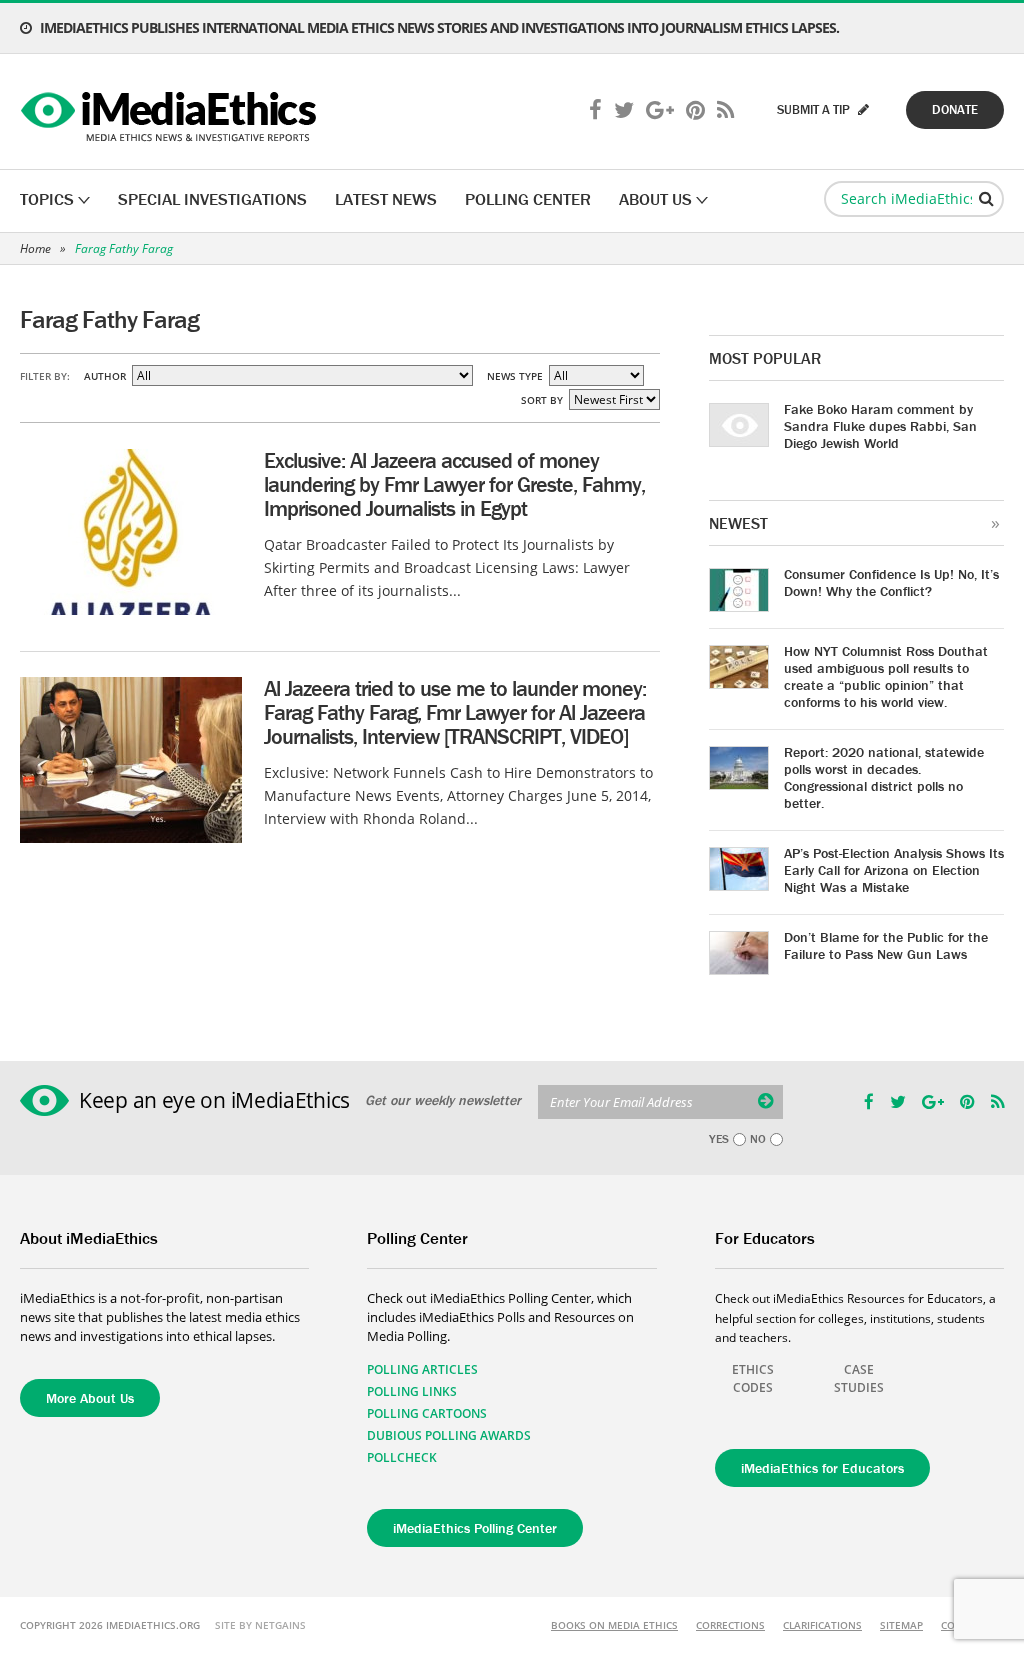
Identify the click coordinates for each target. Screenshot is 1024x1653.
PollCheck (402, 1457)
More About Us (90, 1398)
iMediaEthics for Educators (822, 1468)
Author (105, 376)
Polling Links (412, 1391)
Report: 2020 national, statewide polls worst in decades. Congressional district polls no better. (884, 777)
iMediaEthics (171, 112)
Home (35, 248)
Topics (47, 199)
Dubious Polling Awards (449, 1435)
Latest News (386, 199)
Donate (955, 109)
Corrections (730, 1625)
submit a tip (815, 109)
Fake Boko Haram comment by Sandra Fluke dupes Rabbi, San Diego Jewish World (880, 426)
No (758, 1139)
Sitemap (901, 1625)
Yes (719, 1139)
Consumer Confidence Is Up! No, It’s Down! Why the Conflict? (891, 582)
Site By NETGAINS (260, 1625)
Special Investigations (212, 199)
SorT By (542, 400)
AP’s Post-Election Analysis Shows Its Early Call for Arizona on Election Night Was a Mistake (894, 870)
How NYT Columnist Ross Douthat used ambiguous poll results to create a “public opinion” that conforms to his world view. (886, 676)
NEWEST (738, 523)
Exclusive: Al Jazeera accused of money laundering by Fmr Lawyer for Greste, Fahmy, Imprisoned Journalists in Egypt (454, 484)
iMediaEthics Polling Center (475, 1528)
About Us (655, 199)
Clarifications (822, 1625)
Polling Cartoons (427, 1413)
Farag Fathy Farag (124, 248)
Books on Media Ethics (614, 1625)
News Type (515, 376)
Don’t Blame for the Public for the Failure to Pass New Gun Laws (886, 945)
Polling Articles (422, 1369)
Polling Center (528, 199)
